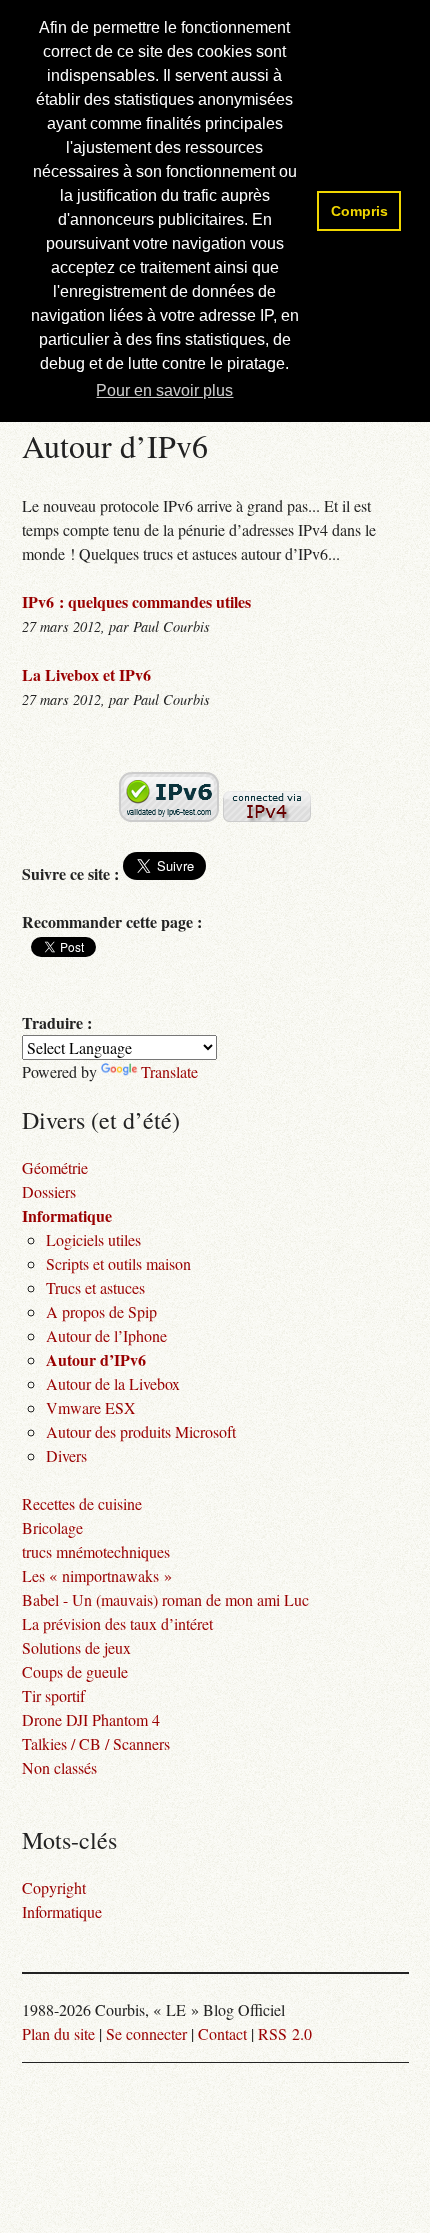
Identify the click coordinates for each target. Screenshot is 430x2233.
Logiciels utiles (93, 1239)
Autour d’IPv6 (96, 1359)
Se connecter (146, 2033)
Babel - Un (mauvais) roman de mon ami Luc (165, 1599)
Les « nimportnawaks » (97, 1575)
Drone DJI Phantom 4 (91, 1719)
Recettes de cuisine (82, 1503)
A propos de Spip (101, 1311)
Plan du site (58, 2033)
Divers (66, 1455)
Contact (222, 2033)
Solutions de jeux (76, 1647)
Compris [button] (359, 211)
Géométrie (55, 1167)
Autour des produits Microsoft (141, 1431)
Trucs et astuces (95, 1287)
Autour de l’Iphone (106, 1335)
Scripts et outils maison (118, 1263)
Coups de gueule (75, 1671)
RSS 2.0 (285, 2033)
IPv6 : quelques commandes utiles (136, 601)
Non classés (59, 1767)
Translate (169, 1071)
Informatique (67, 1215)
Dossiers (49, 1191)
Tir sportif (53, 1695)
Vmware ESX (91, 1407)
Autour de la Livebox (113, 1383)
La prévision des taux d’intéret (117, 1623)
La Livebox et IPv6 (86, 674)
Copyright (54, 1887)
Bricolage (52, 1527)
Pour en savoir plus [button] (164, 390)
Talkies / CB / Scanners (96, 1743)
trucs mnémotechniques (96, 1551)
